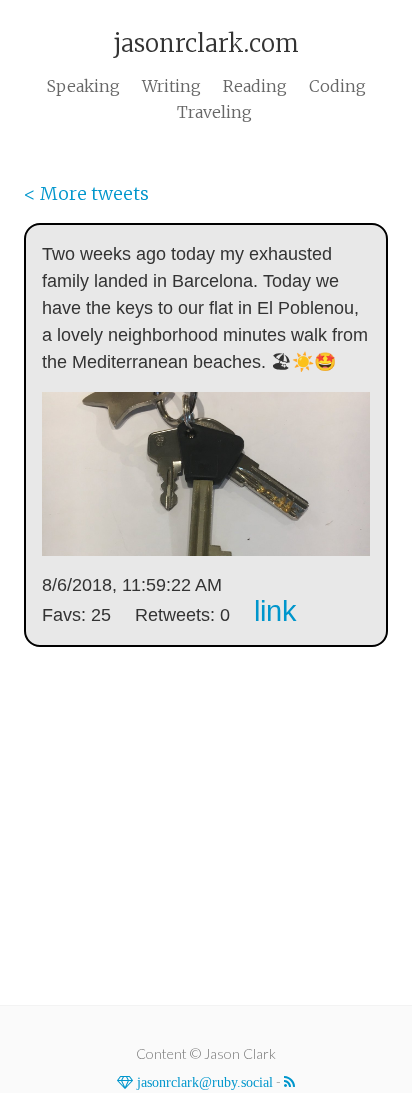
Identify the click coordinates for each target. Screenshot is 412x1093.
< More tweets (86, 193)
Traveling (214, 112)
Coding (337, 86)
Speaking (83, 86)
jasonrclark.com (206, 43)
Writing (171, 86)
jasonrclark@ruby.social (203, 1082)
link (275, 611)
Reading (255, 86)
